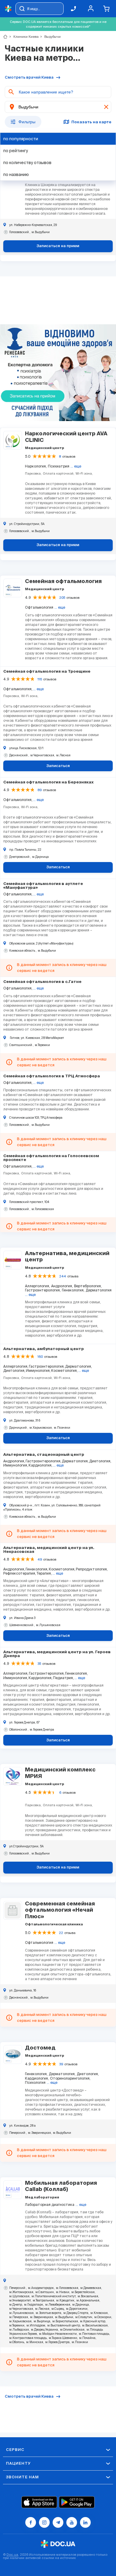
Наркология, (36, 466)
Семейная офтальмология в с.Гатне (42, 982)
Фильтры (27, 122)
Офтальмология (39, 607)
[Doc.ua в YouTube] (72, 2522)
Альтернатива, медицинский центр (67, 1257)
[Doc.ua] (8, 9)
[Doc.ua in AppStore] (39, 2502)
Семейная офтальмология (63, 582)
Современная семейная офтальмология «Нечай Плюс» (60, 1910)
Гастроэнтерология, (43, 1290)
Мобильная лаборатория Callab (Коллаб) (61, 2187)
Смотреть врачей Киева (29, 78)
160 (40, 1357)
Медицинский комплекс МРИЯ (60, 1773)
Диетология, (88, 2074)
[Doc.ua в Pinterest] (85, 2522)
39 (61, 2064)
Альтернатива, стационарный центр (44, 1455)
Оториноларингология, (70, 2078)
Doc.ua (12, 2555)
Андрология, (62, 1286)
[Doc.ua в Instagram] (44, 2522)
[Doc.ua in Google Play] (77, 2502)
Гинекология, (73, 1290)
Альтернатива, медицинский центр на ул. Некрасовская (49, 1550)
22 (61, 1933)
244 (63, 1276)
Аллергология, (37, 1286)
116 (40, 679)
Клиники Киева (23, 37)
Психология (35, 2082)
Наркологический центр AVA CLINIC (66, 437)
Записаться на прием (58, 246)
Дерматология (99, 1290)
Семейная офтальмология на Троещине (47, 672)
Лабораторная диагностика (50, 2205)
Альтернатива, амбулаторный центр (44, 1349)
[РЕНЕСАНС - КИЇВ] (58, 373)
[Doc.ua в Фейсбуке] (31, 2522)
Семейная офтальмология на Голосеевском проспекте (51, 1158)
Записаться (58, 766)
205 (62, 598)
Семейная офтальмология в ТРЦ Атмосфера (52, 1076)
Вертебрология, (88, 1286)
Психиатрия (59, 466)
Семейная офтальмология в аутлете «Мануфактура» (43, 886)
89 (40, 790)
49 (40, 1559)
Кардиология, (37, 2078)
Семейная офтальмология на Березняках (48, 782)
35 (39, 1664)
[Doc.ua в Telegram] (58, 2522)
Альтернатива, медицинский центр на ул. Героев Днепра (57, 1654)
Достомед (40, 2048)
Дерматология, (62, 2074)
